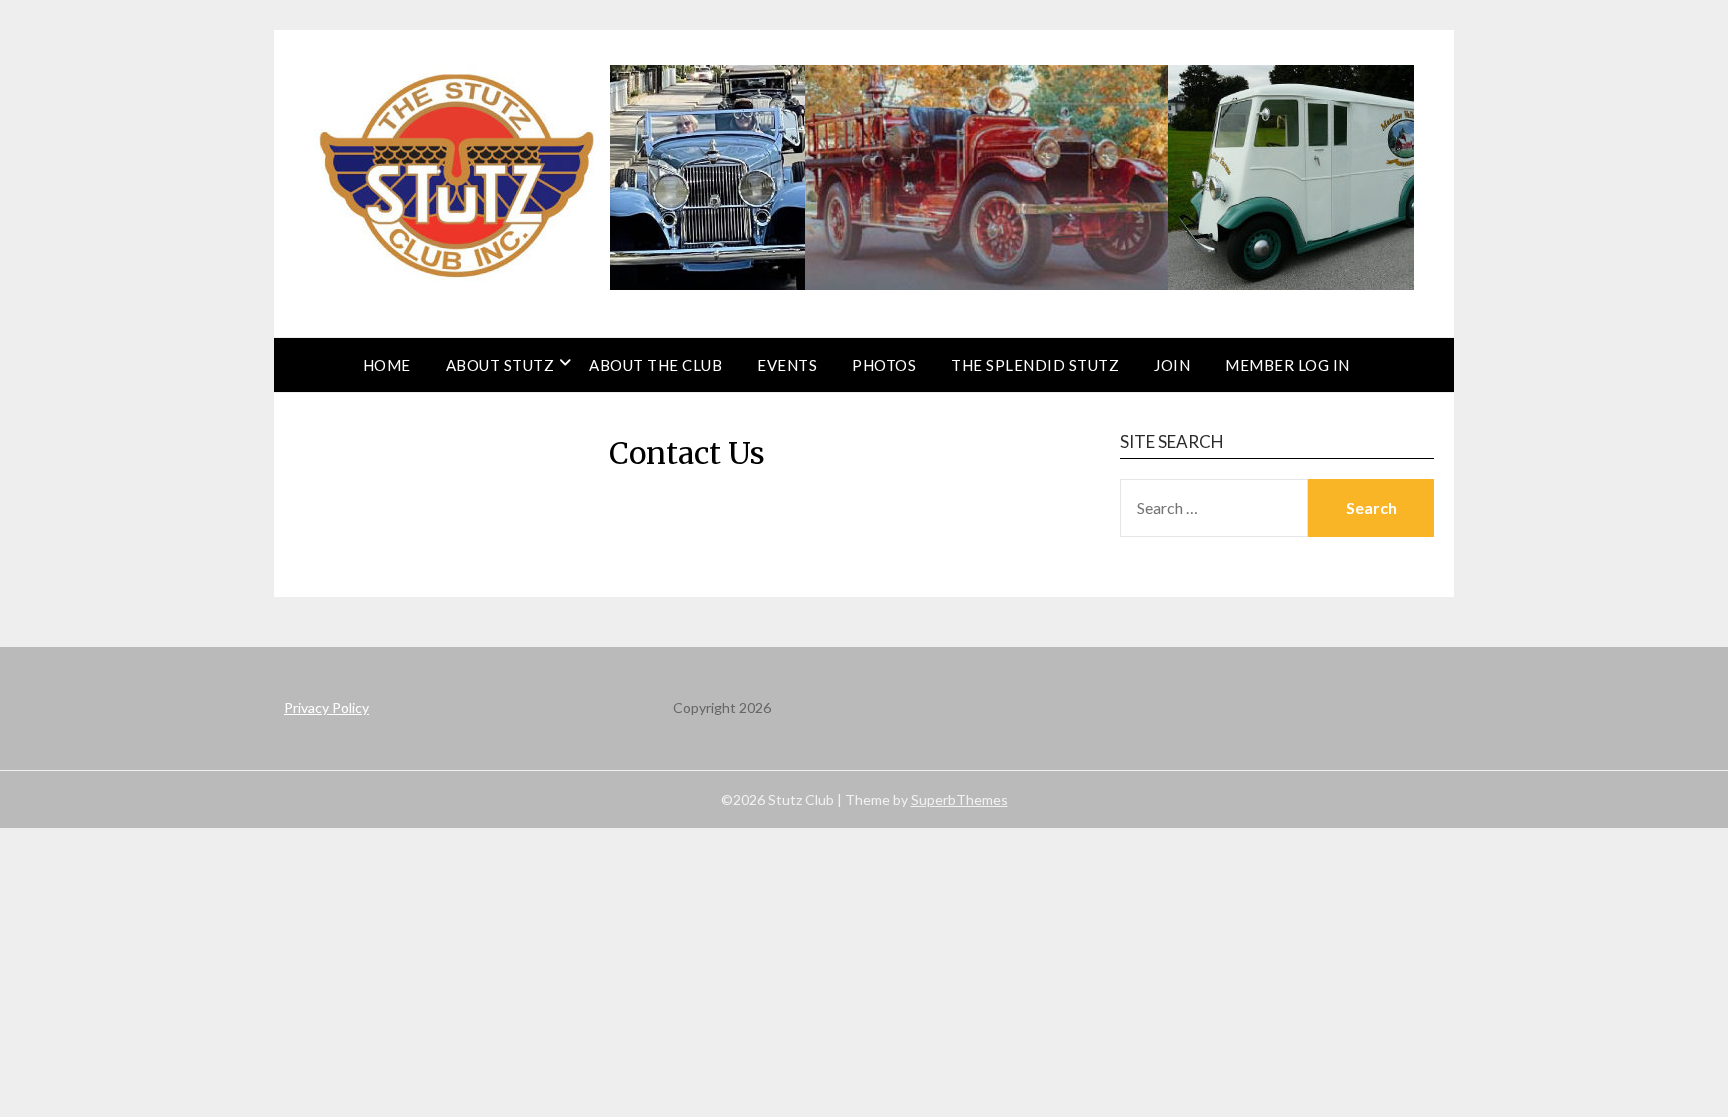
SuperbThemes (959, 799)
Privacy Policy (326, 707)
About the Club (655, 365)
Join (1172, 365)
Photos (884, 365)
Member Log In (1287, 365)
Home (387, 365)
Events (787, 365)
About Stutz (500, 365)
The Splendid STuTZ (1035, 365)
